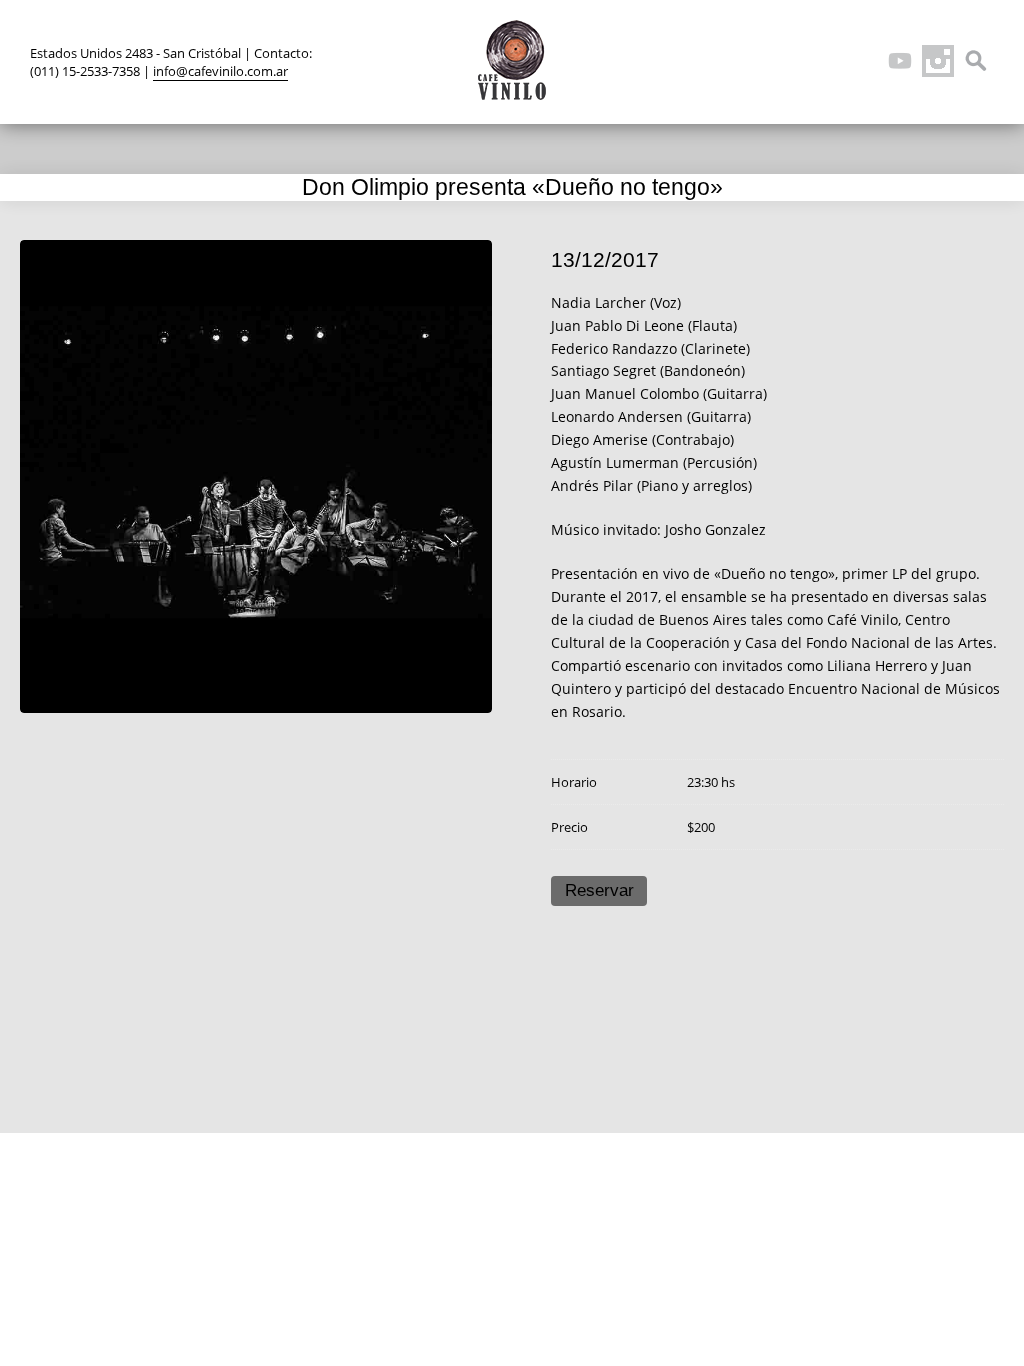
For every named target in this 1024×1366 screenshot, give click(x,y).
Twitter (786, 61)
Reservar (599, 890)
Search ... (976, 61)
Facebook (824, 61)
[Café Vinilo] (512, 60)
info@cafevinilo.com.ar (220, 71)
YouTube (900, 61)
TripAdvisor (862, 61)
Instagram (938, 61)
